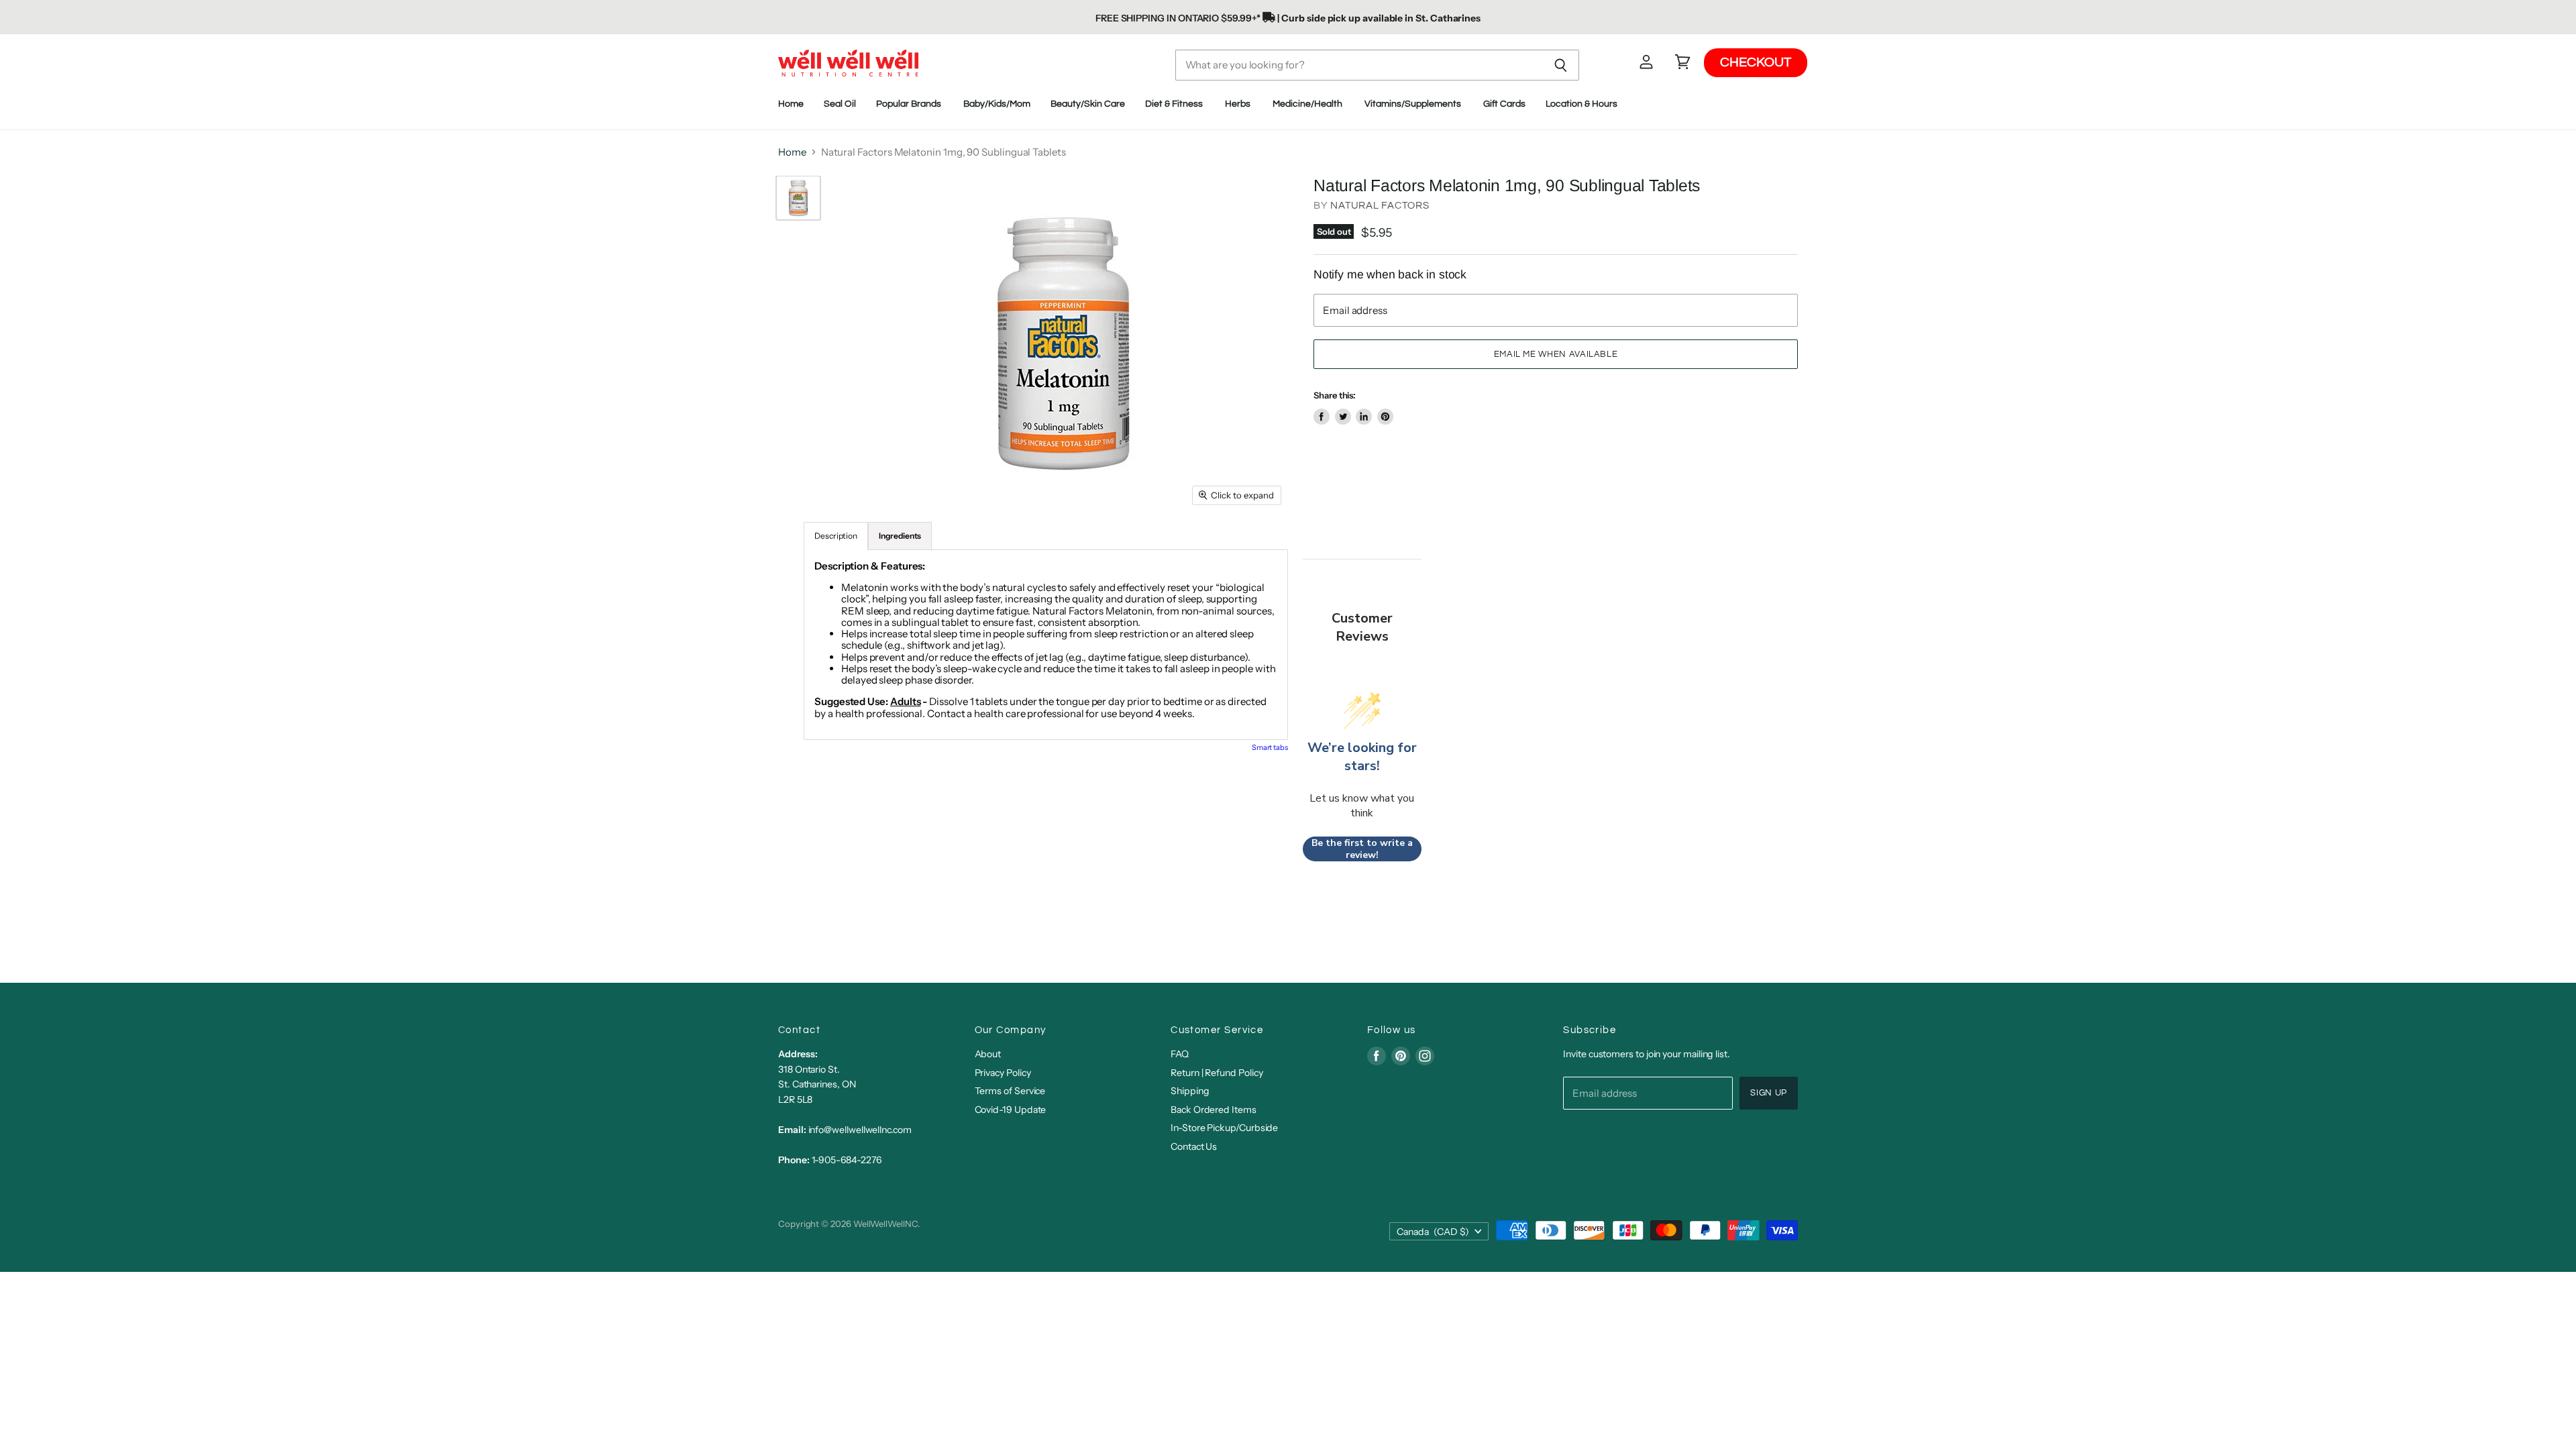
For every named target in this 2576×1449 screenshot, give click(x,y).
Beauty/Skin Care (1088, 104)
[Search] (1561, 65)
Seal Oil (840, 104)
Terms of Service (1010, 1091)
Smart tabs (1270, 747)
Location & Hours (1582, 104)
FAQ (1180, 1054)
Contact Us (1194, 1146)
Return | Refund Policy (1217, 1073)
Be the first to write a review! (1362, 849)
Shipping (1190, 1091)
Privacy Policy (1003, 1073)
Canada (1433, 1232)
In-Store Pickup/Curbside (1224, 1128)
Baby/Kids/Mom (997, 104)
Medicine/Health (1308, 104)
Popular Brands (910, 104)
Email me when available (1556, 354)
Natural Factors (1380, 206)
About (988, 1054)
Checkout (1756, 62)
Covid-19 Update (1011, 1110)
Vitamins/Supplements (1414, 104)
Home (791, 104)
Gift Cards (1504, 104)
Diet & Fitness (1175, 104)
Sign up (1769, 1093)
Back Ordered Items (1214, 1110)
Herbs (1239, 104)
